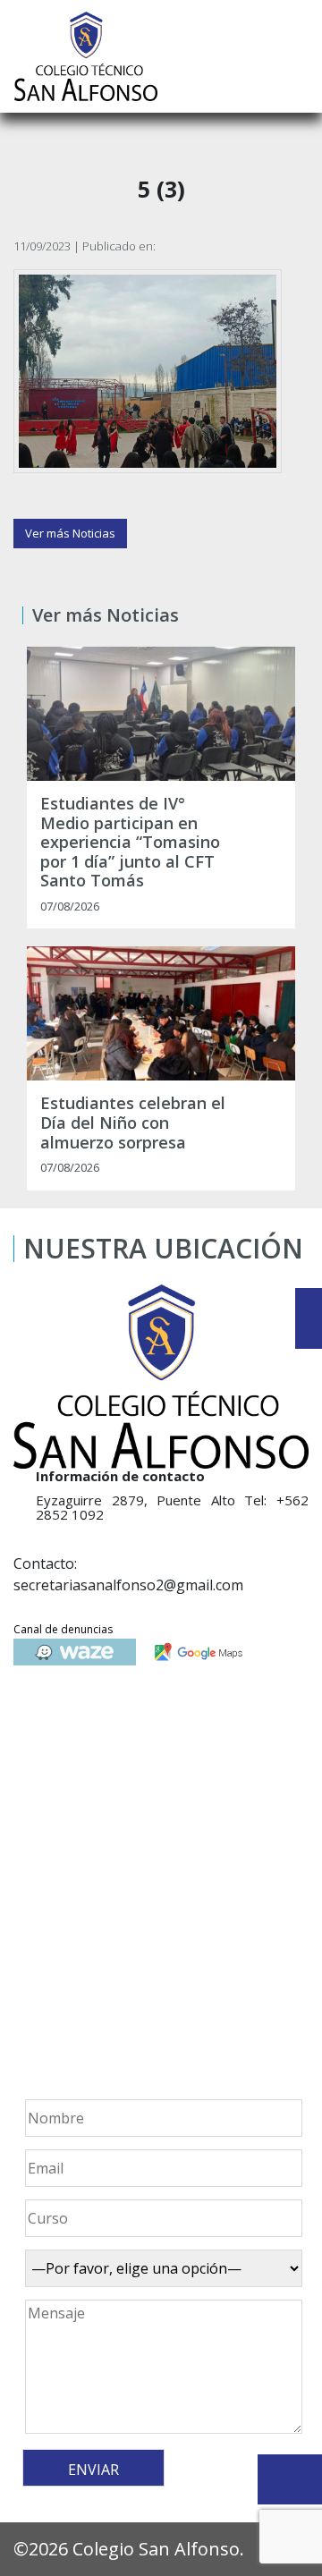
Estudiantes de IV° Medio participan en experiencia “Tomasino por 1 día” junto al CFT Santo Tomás (130, 843)
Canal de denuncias (63, 1629)
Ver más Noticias (70, 533)
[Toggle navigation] (296, 56)
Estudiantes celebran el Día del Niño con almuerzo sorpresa (133, 1123)
